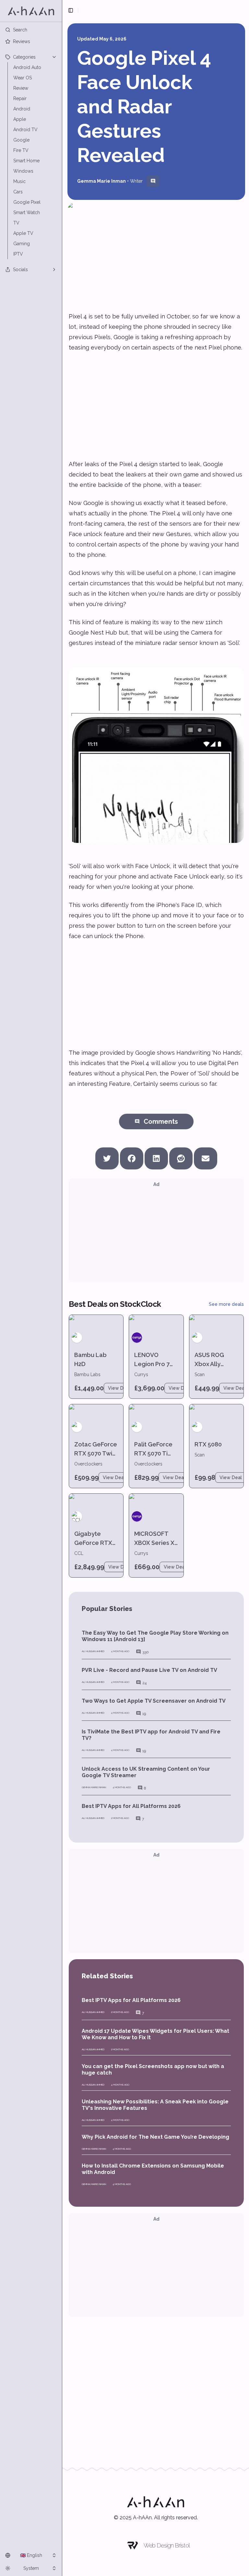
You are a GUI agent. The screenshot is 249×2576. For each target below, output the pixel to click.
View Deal (119, 1388)
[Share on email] (206, 1156)
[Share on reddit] (181, 1156)
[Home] (31, 11)
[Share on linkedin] (156, 1156)
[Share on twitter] (107, 1156)
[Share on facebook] (132, 1156)
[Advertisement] (156, 406)
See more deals (226, 1304)
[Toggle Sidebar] (62, 1288)
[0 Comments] (153, 181)
